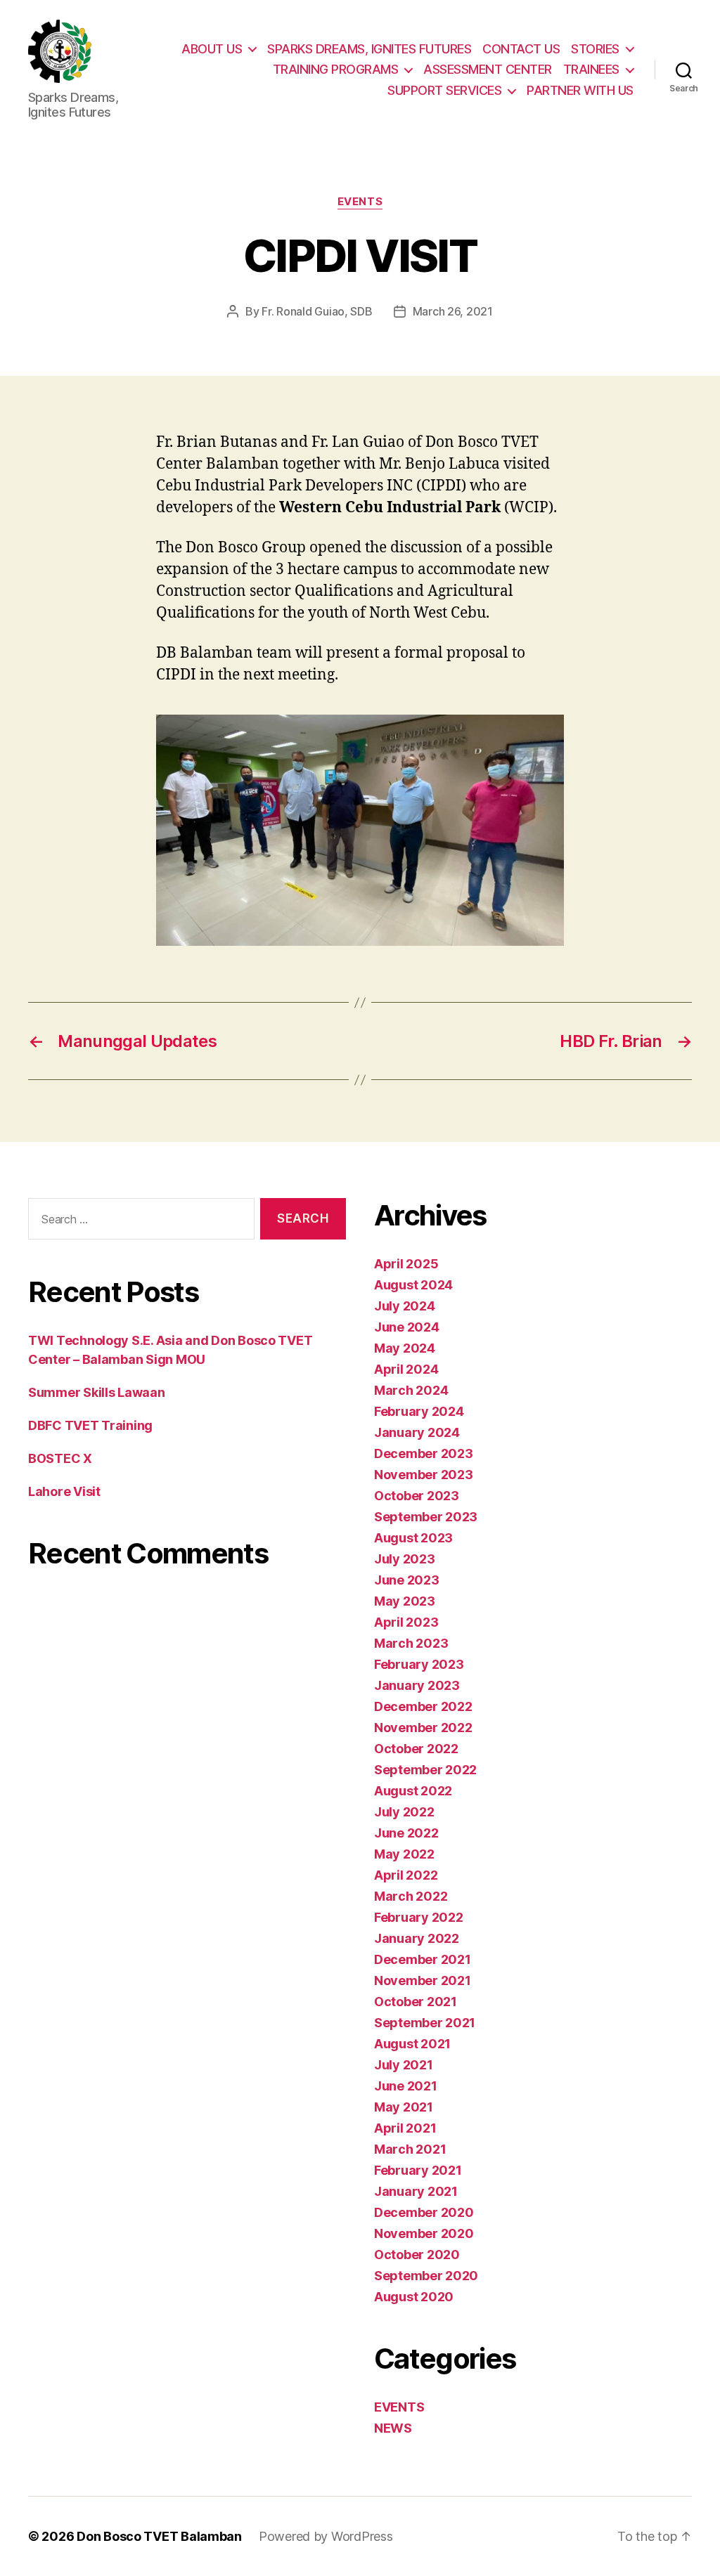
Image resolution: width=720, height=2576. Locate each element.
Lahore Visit (64, 1491)
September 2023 (426, 1517)
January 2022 (417, 1938)
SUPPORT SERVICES (444, 90)
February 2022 (419, 1917)
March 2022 (411, 1896)
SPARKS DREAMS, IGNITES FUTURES (369, 49)
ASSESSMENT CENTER (488, 69)
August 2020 (414, 2297)
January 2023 (417, 1685)
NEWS (393, 2428)
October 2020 (417, 2255)
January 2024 (417, 1432)
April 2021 (405, 2128)
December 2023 (424, 1453)
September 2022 (425, 1770)
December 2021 (423, 1959)
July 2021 (404, 2065)
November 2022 (423, 1728)
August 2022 (413, 1791)
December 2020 (424, 2212)
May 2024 (405, 1348)
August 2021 (412, 2044)
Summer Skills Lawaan (97, 1392)
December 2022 (423, 1706)
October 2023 (417, 1496)
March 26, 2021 (453, 311)
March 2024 (411, 1390)
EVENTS (360, 202)
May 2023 (405, 1601)
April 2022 (406, 1875)
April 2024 (406, 1369)
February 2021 (418, 2170)
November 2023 (424, 1475)
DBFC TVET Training (90, 1425)
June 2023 (407, 1580)
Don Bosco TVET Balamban (159, 2536)
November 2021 (423, 1980)
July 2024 (405, 1306)
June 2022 (406, 1833)
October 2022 (416, 1749)
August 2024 (413, 1285)
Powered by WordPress (326, 2536)
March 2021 (410, 2149)
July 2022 (404, 1812)
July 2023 (405, 1559)
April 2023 (406, 1622)
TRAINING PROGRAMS (336, 69)
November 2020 (424, 2233)
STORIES (595, 49)
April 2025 (406, 1264)
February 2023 (419, 1664)
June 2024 (407, 1327)
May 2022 (404, 1854)
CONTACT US (521, 49)
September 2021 (425, 2023)
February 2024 (419, 1411)
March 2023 (411, 1643)
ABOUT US (212, 49)
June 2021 (406, 2086)
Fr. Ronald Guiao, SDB (317, 311)
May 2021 (404, 2107)
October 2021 (416, 2002)
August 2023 (413, 1538)
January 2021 (416, 2191)
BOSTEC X (60, 1458)
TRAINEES (591, 69)
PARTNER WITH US (580, 90)
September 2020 (426, 2276)
